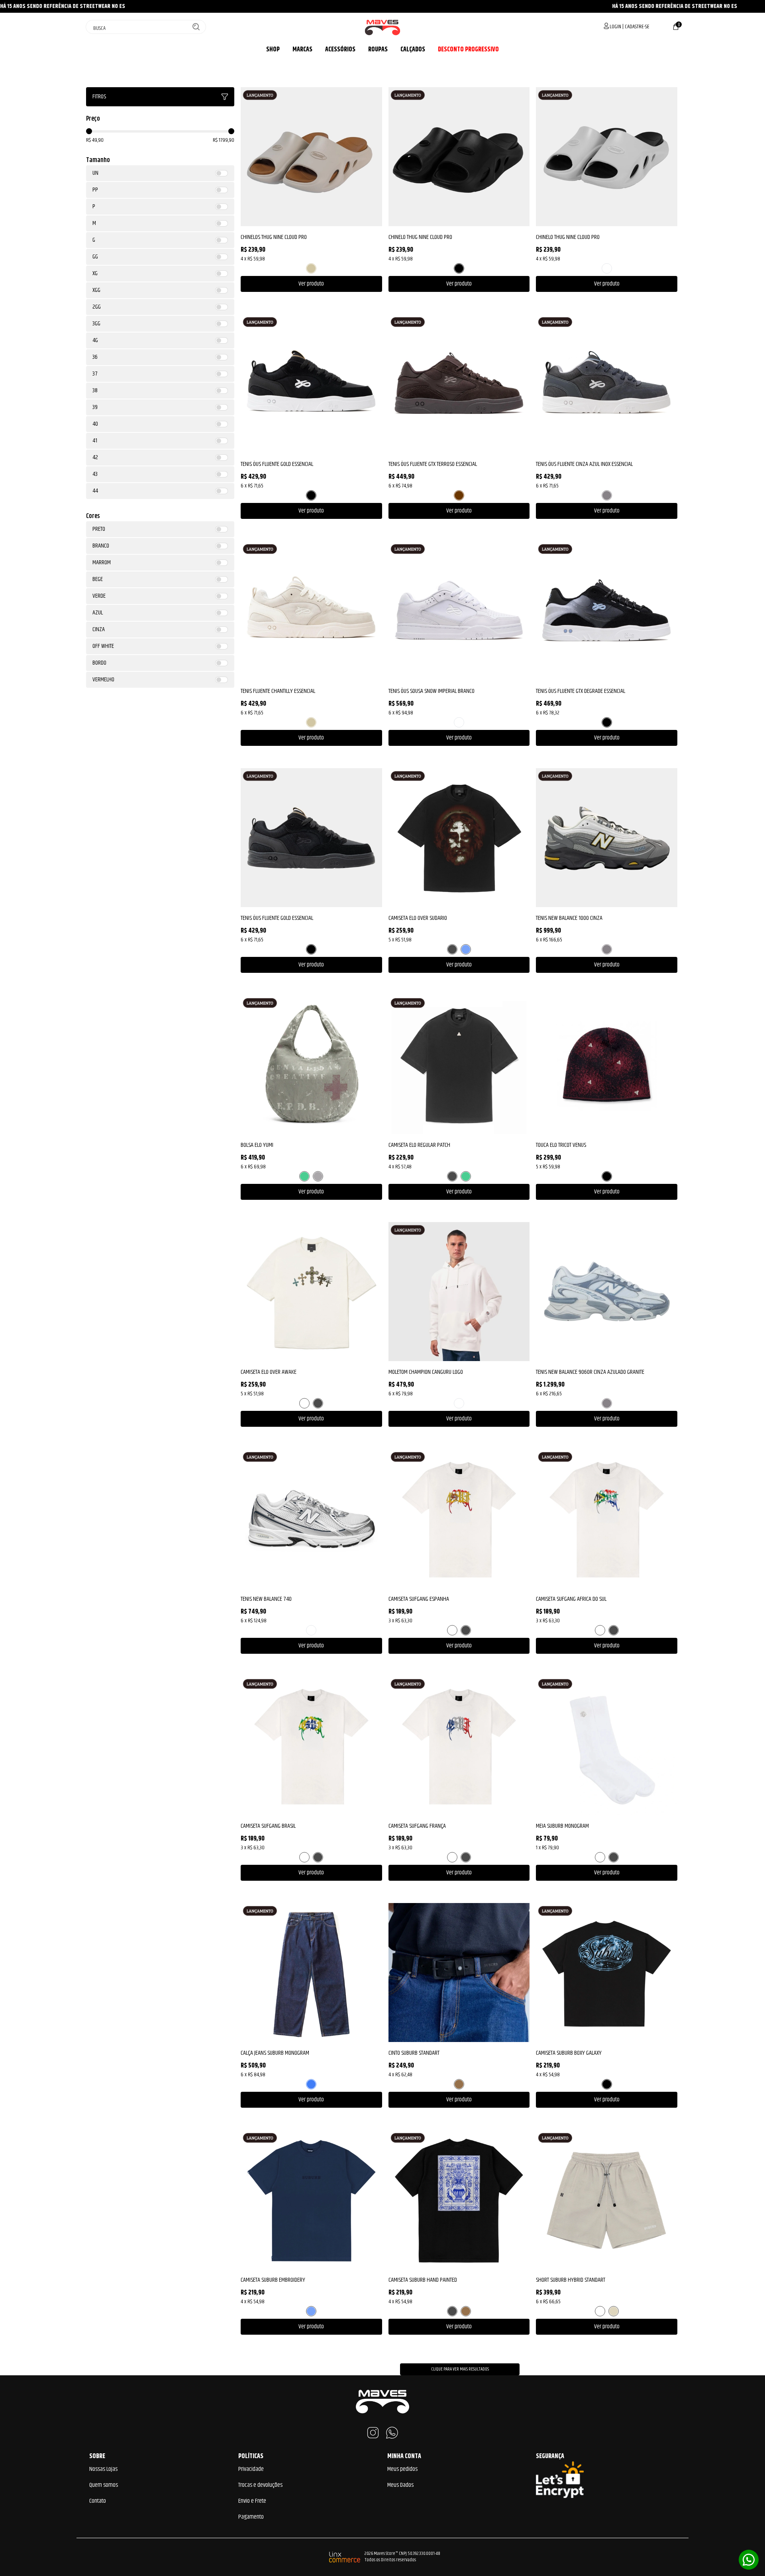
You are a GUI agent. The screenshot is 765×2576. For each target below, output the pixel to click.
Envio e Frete (252, 2501)
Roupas (378, 50)
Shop (273, 50)
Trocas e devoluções (260, 2485)
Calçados (413, 50)
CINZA (607, 495)
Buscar (196, 27)
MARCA (301, 50)
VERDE (304, 1176)
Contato (98, 2501)
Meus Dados (400, 2485)
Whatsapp (749, 2560)
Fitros (99, 97)
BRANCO (607, 268)
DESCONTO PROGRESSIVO (468, 50)
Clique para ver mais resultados (460, 2369)
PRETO (459, 268)
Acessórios (340, 50)
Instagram (373, 2433)
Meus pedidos (402, 2469)
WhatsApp (392, 2433)
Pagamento (251, 2517)
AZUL (466, 949)
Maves (382, 27)
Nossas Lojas (103, 2469)
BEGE (311, 268)
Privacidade (251, 2469)
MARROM (459, 495)
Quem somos (104, 2485)
